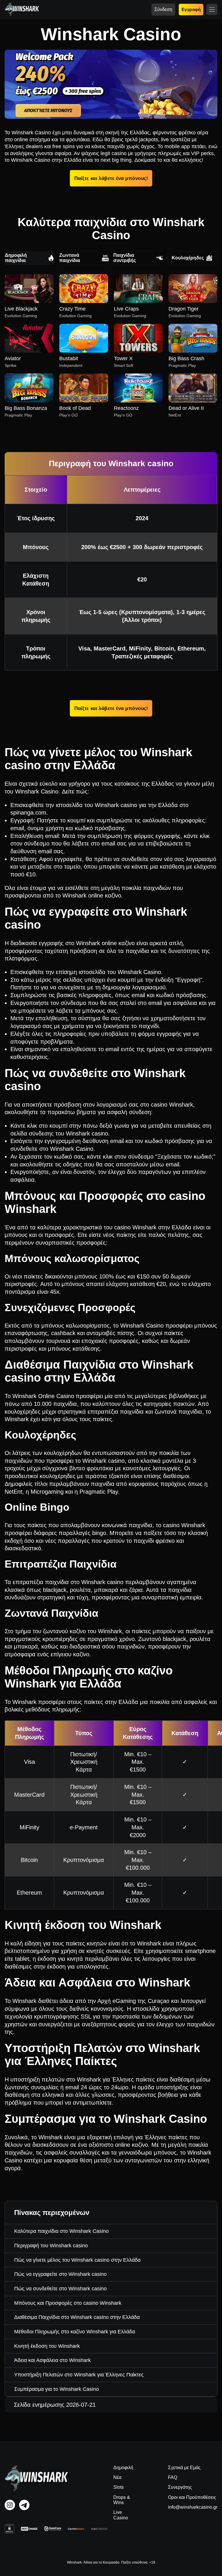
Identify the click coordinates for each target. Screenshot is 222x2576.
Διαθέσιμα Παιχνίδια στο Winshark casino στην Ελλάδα (77, 2317)
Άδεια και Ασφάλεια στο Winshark (52, 2360)
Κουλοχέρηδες (188, 258)
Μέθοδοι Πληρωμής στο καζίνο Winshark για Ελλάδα (75, 2332)
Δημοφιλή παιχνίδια (16, 258)
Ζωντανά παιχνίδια (70, 258)
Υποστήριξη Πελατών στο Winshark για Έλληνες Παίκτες (79, 2375)
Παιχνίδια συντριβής (125, 258)
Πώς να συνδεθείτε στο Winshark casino (60, 2289)
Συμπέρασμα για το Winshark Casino (57, 2389)
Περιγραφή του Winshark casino (51, 2246)
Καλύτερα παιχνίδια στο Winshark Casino (61, 2231)
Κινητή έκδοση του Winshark (47, 2346)
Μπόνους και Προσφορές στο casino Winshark (68, 2303)
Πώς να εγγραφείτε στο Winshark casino (60, 2274)
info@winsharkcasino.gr (193, 2507)
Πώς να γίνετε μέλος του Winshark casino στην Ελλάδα (77, 2260)
